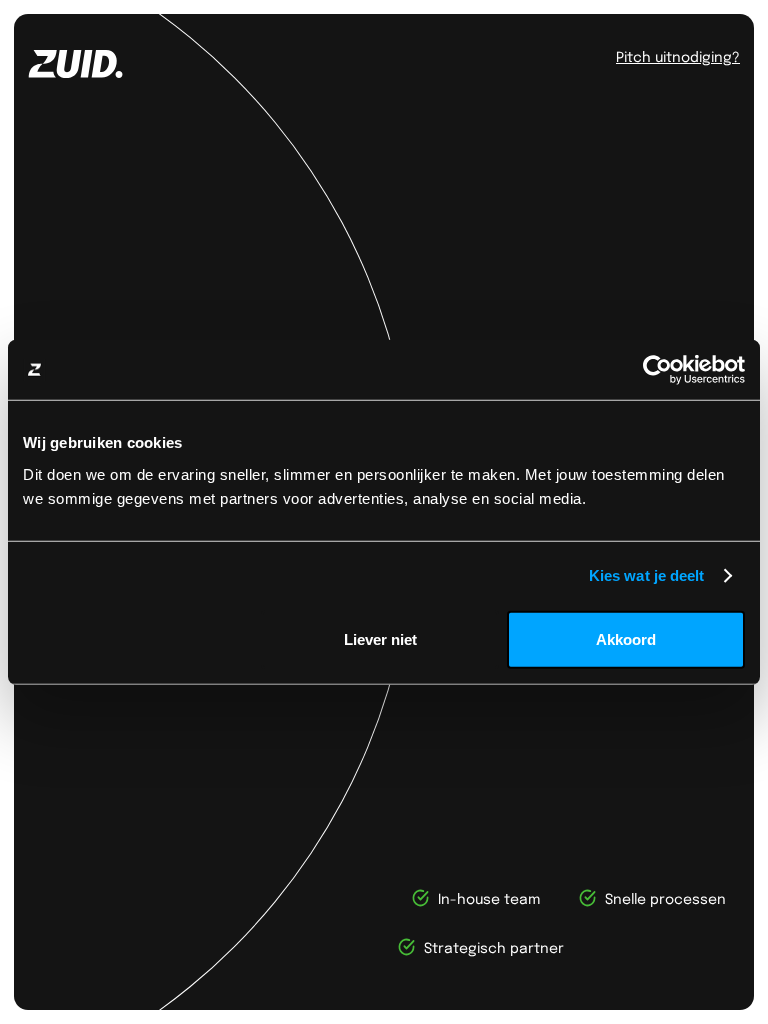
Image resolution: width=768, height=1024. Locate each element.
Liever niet (380, 638)
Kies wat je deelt (647, 575)
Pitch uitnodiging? (678, 56)
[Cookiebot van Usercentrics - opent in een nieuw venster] (657, 370)
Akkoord (626, 638)
